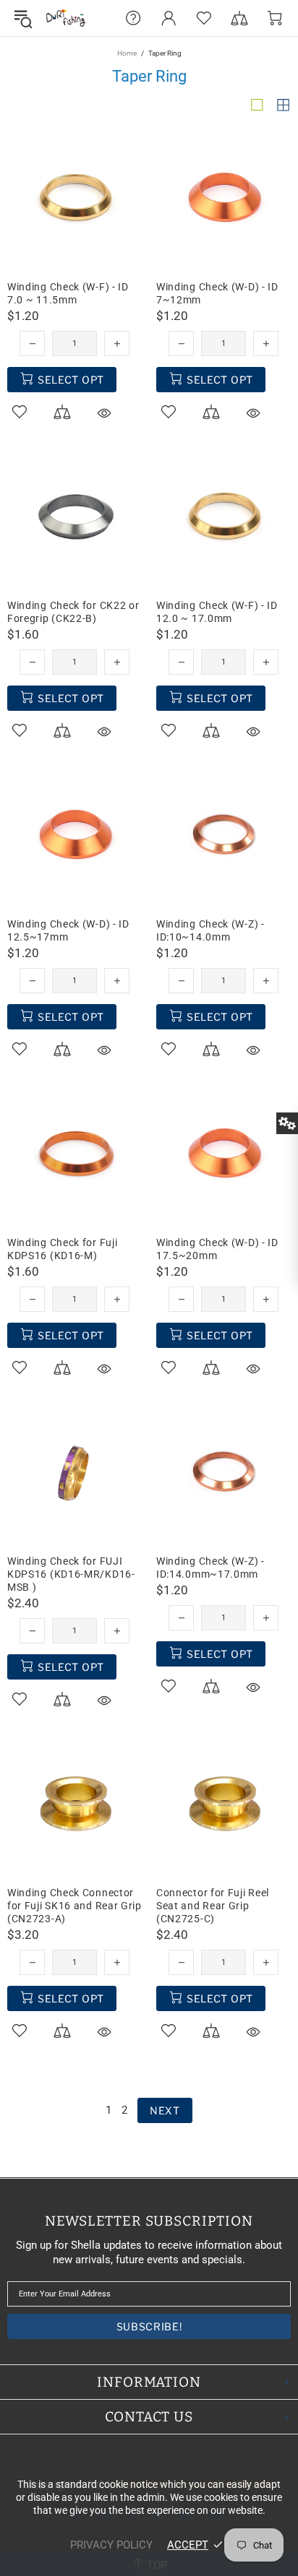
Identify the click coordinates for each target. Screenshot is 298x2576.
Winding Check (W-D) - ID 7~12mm (217, 293)
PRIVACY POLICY (111, 2545)
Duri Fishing (66, 18)
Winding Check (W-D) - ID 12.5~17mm (68, 930)
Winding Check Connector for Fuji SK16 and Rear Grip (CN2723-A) (74, 1906)
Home (127, 53)
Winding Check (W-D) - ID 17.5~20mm (217, 1249)
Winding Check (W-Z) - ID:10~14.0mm (210, 930)
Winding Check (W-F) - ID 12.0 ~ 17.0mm (217, 612)
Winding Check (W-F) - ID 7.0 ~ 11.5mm (68, 293)
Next (165, 2110)
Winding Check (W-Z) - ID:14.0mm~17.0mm (210, 1568)
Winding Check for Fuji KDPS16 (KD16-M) (62, 1249)
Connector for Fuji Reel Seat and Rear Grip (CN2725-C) (213, 1906)
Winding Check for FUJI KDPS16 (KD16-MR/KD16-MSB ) (71, 1574)
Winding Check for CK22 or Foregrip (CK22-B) (73, 612)
